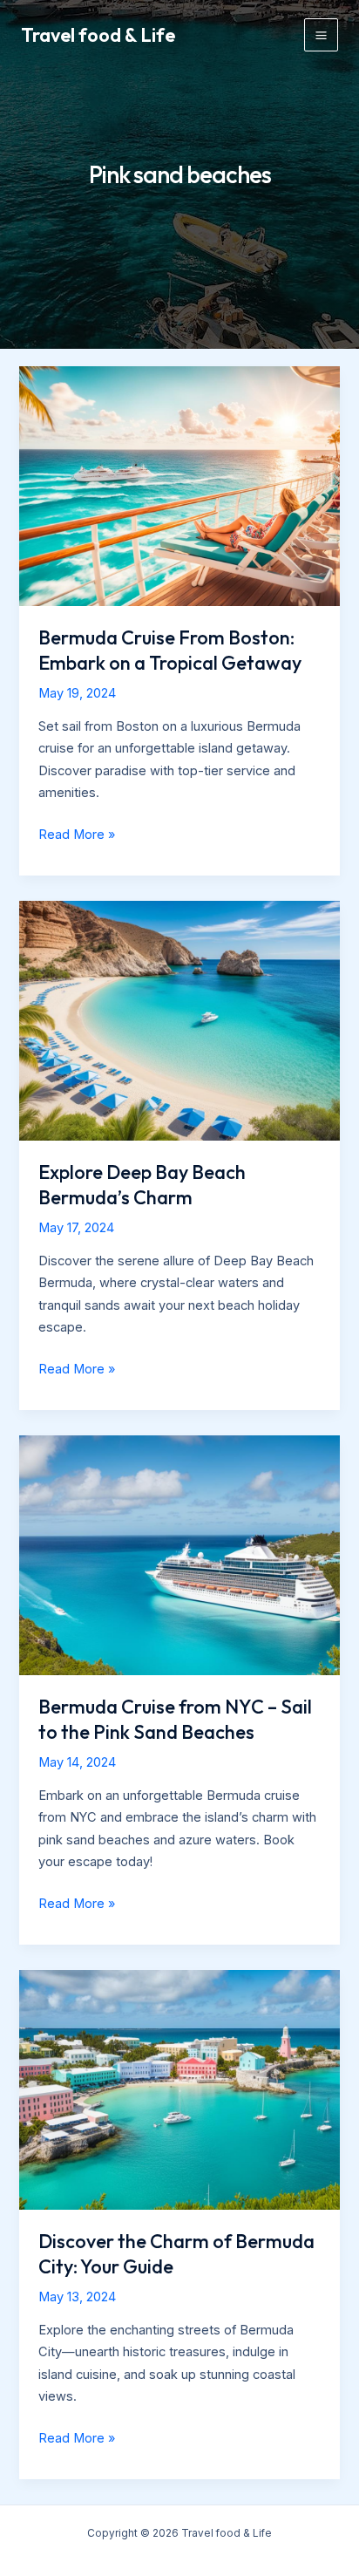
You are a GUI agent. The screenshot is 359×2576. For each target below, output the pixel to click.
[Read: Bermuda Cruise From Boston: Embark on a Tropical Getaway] (179, 486)
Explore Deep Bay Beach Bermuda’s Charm (142, 1184)
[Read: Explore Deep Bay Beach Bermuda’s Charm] (179, 1020)
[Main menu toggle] (321, 35)
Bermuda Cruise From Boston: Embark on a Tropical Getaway (170, 650)
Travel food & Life (98, 35)
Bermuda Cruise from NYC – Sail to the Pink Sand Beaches (175, 1719)
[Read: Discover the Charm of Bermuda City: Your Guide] (179, 2089)
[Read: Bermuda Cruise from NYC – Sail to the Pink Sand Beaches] (179, 1555)
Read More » (77, 836)
